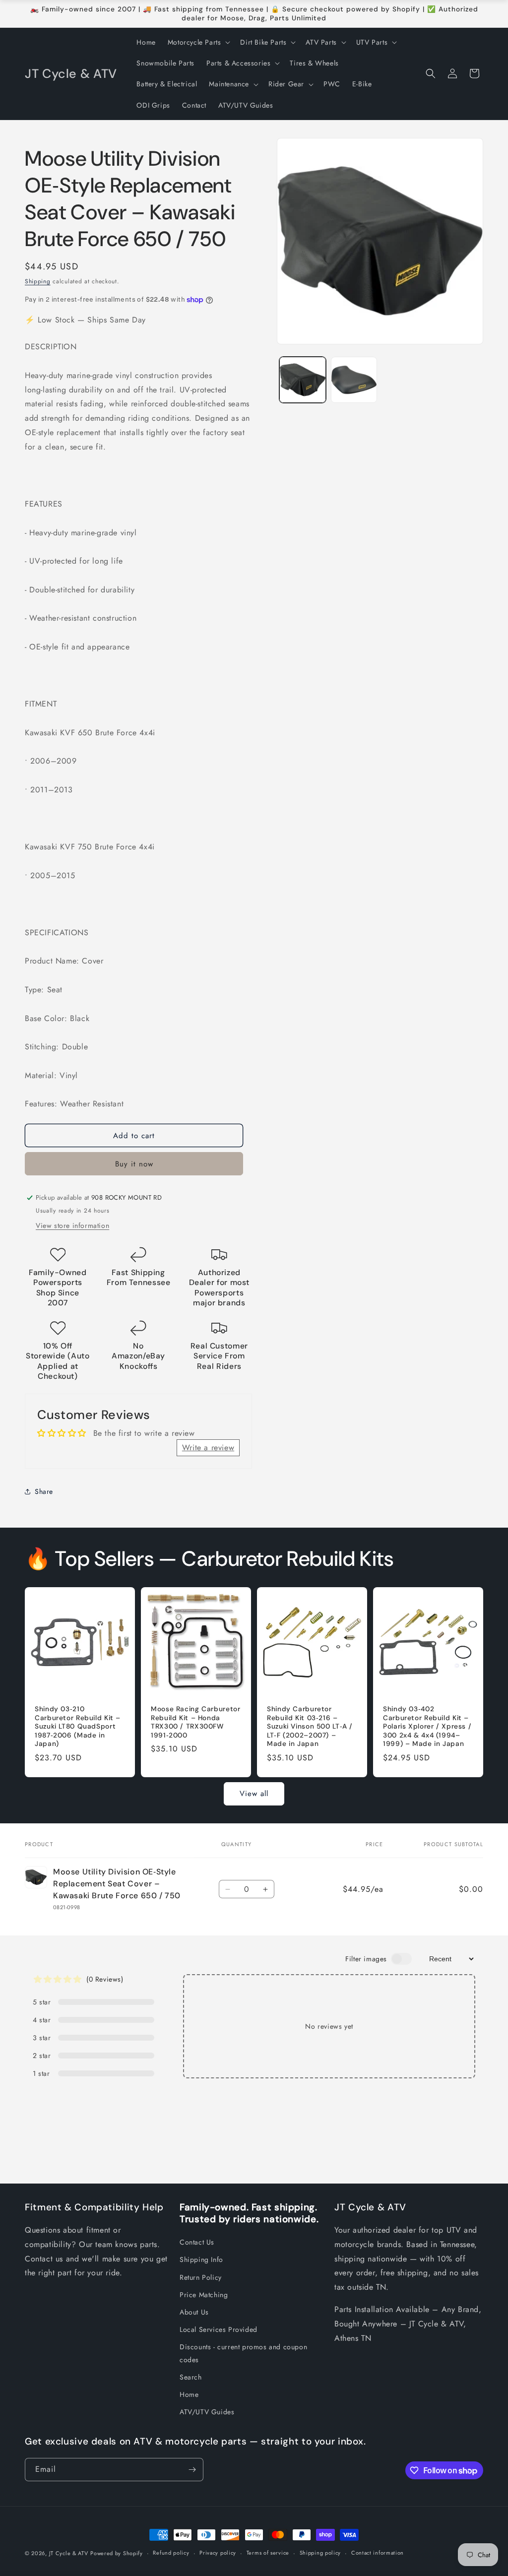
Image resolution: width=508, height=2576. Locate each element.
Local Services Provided (219, 2329)
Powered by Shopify (117, 2553)
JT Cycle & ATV (69, 2553)
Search (191, 2377)
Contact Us (197, 2242)
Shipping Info (201, 2259)
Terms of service (268, 2553)
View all (254, 1794)
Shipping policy (320, 2553)
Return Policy (201, 2277)
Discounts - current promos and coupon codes (243, 2353)
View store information (72, 1225)
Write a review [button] (208, 1448)
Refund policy (171, 2553)
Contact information (378, 2553)
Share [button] (44, 1491)
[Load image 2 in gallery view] (354, 380)
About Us (194, 2312)
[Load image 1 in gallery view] (302, 380)
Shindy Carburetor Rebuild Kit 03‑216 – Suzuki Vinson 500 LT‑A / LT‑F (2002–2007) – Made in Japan (310, 1726)
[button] (198, 42)
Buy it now (134, 1164)
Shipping (38, 281)
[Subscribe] (192, 2470)
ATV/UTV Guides (207, 2412)
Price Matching (204, 2295)
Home (189, 2394)
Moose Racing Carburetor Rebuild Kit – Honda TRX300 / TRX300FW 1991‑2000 (196, 1722)
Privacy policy (218, 2553)
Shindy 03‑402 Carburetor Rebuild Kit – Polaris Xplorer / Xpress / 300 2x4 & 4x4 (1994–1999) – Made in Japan (427, 1726)
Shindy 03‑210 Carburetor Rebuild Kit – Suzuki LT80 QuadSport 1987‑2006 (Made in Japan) (78, 1726)
